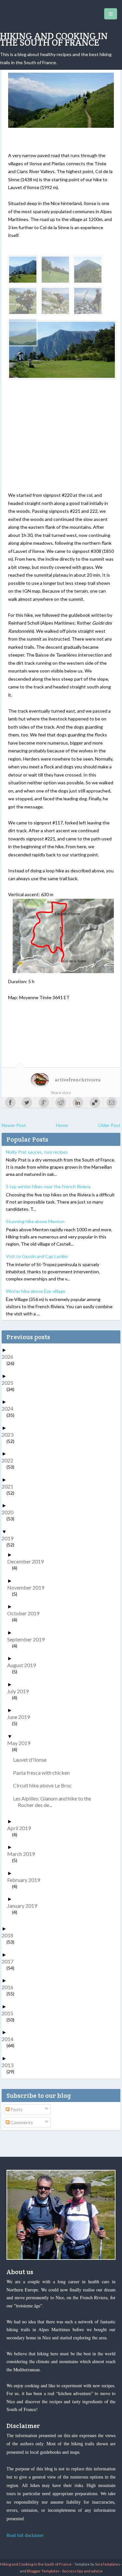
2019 (10, 1538)
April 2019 (21, 1828)
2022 (10, 1460)
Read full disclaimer (25, 2535)
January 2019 (25, 1906)
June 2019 (21, 1717)
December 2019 (28, 1561)
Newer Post (14, 1125)
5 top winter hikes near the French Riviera (48, 1186)
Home (62, 1125)
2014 (10, 2039)
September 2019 (28, 1639)
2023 (10, 1435)
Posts (16, 2109)
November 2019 (28, 1587)
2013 (10, 2065)
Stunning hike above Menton (35, 1221)
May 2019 (21, 1743)
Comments (21, 2122)
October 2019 (26, 1613)
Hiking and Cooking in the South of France (54, 39)
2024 (10, 1408)
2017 (10, 1961)
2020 (10, 1512)
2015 (10, 2013)
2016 (10, 1987)
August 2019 (24, 1665)
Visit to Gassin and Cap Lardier (37, 1256)
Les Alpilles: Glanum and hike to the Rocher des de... (54, 1802)
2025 (10, 1383)
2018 (10, 1935)
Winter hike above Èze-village (36, 1291)
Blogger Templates (43, 2571)
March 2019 (23, 1854)
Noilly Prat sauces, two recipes (37, 1152)
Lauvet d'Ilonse (32, 1760)
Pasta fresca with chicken (44, 1773)
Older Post (109, 1125)
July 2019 (20, 1691)
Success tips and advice (82, 2571)
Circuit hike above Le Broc (45, 1785)
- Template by (96, 2564)
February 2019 (26, 1880)
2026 (10, 1357)
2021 (10, 1486)
